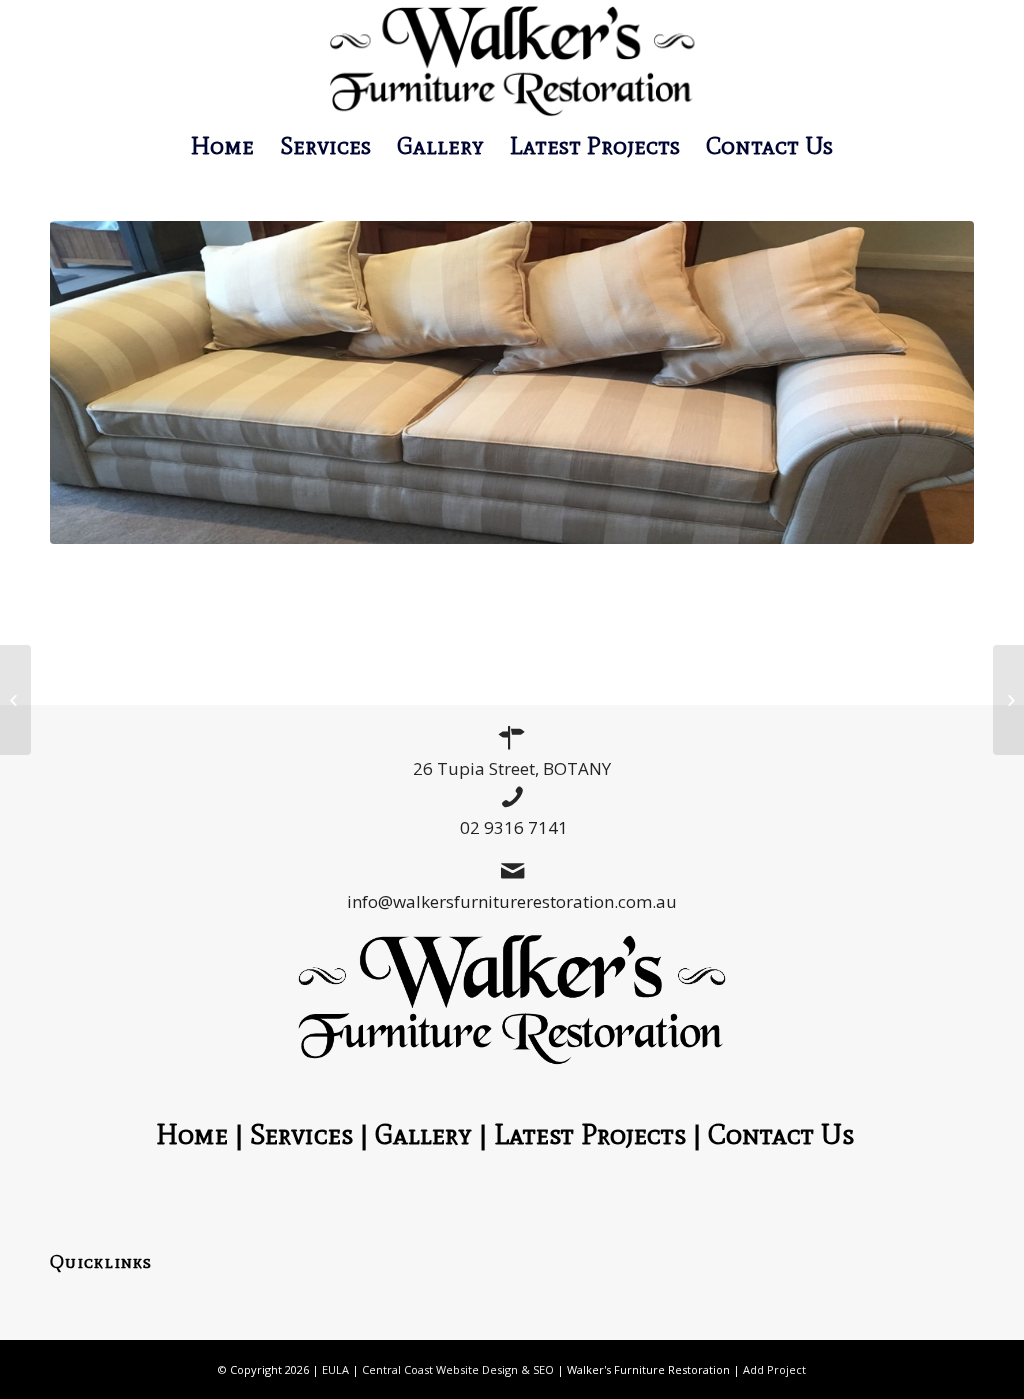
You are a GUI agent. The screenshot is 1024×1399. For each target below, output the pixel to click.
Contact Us (788, 1134)
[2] (15, 700)
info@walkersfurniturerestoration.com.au (512, 901)
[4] (512, 382)
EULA (335, 1369)
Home (192, 1134)
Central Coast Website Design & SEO (458, 1369)
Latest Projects (590, 1134)
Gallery (423, 1134)
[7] (1008, 700)
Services (301, 1134)
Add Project (774, 1369)
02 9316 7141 (514, 827)
